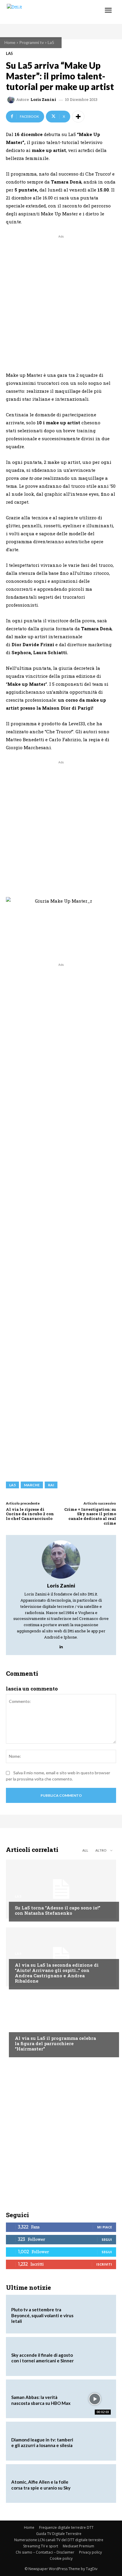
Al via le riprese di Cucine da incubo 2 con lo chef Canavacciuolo (30, 1514)
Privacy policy (90, 2552)
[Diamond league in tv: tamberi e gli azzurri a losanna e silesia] (95, 2441)
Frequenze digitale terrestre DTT (66, 2527)
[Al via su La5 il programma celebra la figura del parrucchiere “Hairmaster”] (61, 2025)
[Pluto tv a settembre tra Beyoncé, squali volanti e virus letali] (95, 2314)
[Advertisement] (61, 300)
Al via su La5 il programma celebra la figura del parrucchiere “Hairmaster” (55, 2043)
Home (10, 42)
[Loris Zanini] (12, 100)
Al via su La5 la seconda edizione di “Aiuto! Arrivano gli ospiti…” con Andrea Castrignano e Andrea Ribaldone (57, 1973)
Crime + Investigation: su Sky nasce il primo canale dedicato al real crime (90, 1516)
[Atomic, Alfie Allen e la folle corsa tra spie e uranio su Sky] (95, 2484)
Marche (32, 1485)
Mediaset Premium (78, 2546)
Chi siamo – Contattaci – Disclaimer (45, 2552)
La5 (51, 42)
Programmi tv (32, 42)
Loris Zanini (43, 100)
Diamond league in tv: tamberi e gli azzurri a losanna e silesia (42, 2443)
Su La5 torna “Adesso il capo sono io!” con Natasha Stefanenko (58, 1910)
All (85, 1850)
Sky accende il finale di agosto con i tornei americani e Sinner (42, 2358)
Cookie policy (61, 2558)
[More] (78, 117)
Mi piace (105, 2227)
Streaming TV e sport (41, 2546)
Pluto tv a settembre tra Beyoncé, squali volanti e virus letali (42, 2315)
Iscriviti (104, 2264)
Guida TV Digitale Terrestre (59, 2534)
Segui (107, 2239)
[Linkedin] (61, 1645)
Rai (51, 1485)
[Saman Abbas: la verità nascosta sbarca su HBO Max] (95, 2399)
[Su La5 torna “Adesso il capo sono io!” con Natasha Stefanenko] (61, 1889)
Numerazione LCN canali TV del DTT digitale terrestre (59, 2540)
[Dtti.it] (41, 12)
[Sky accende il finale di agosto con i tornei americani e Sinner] (95, 2356)
